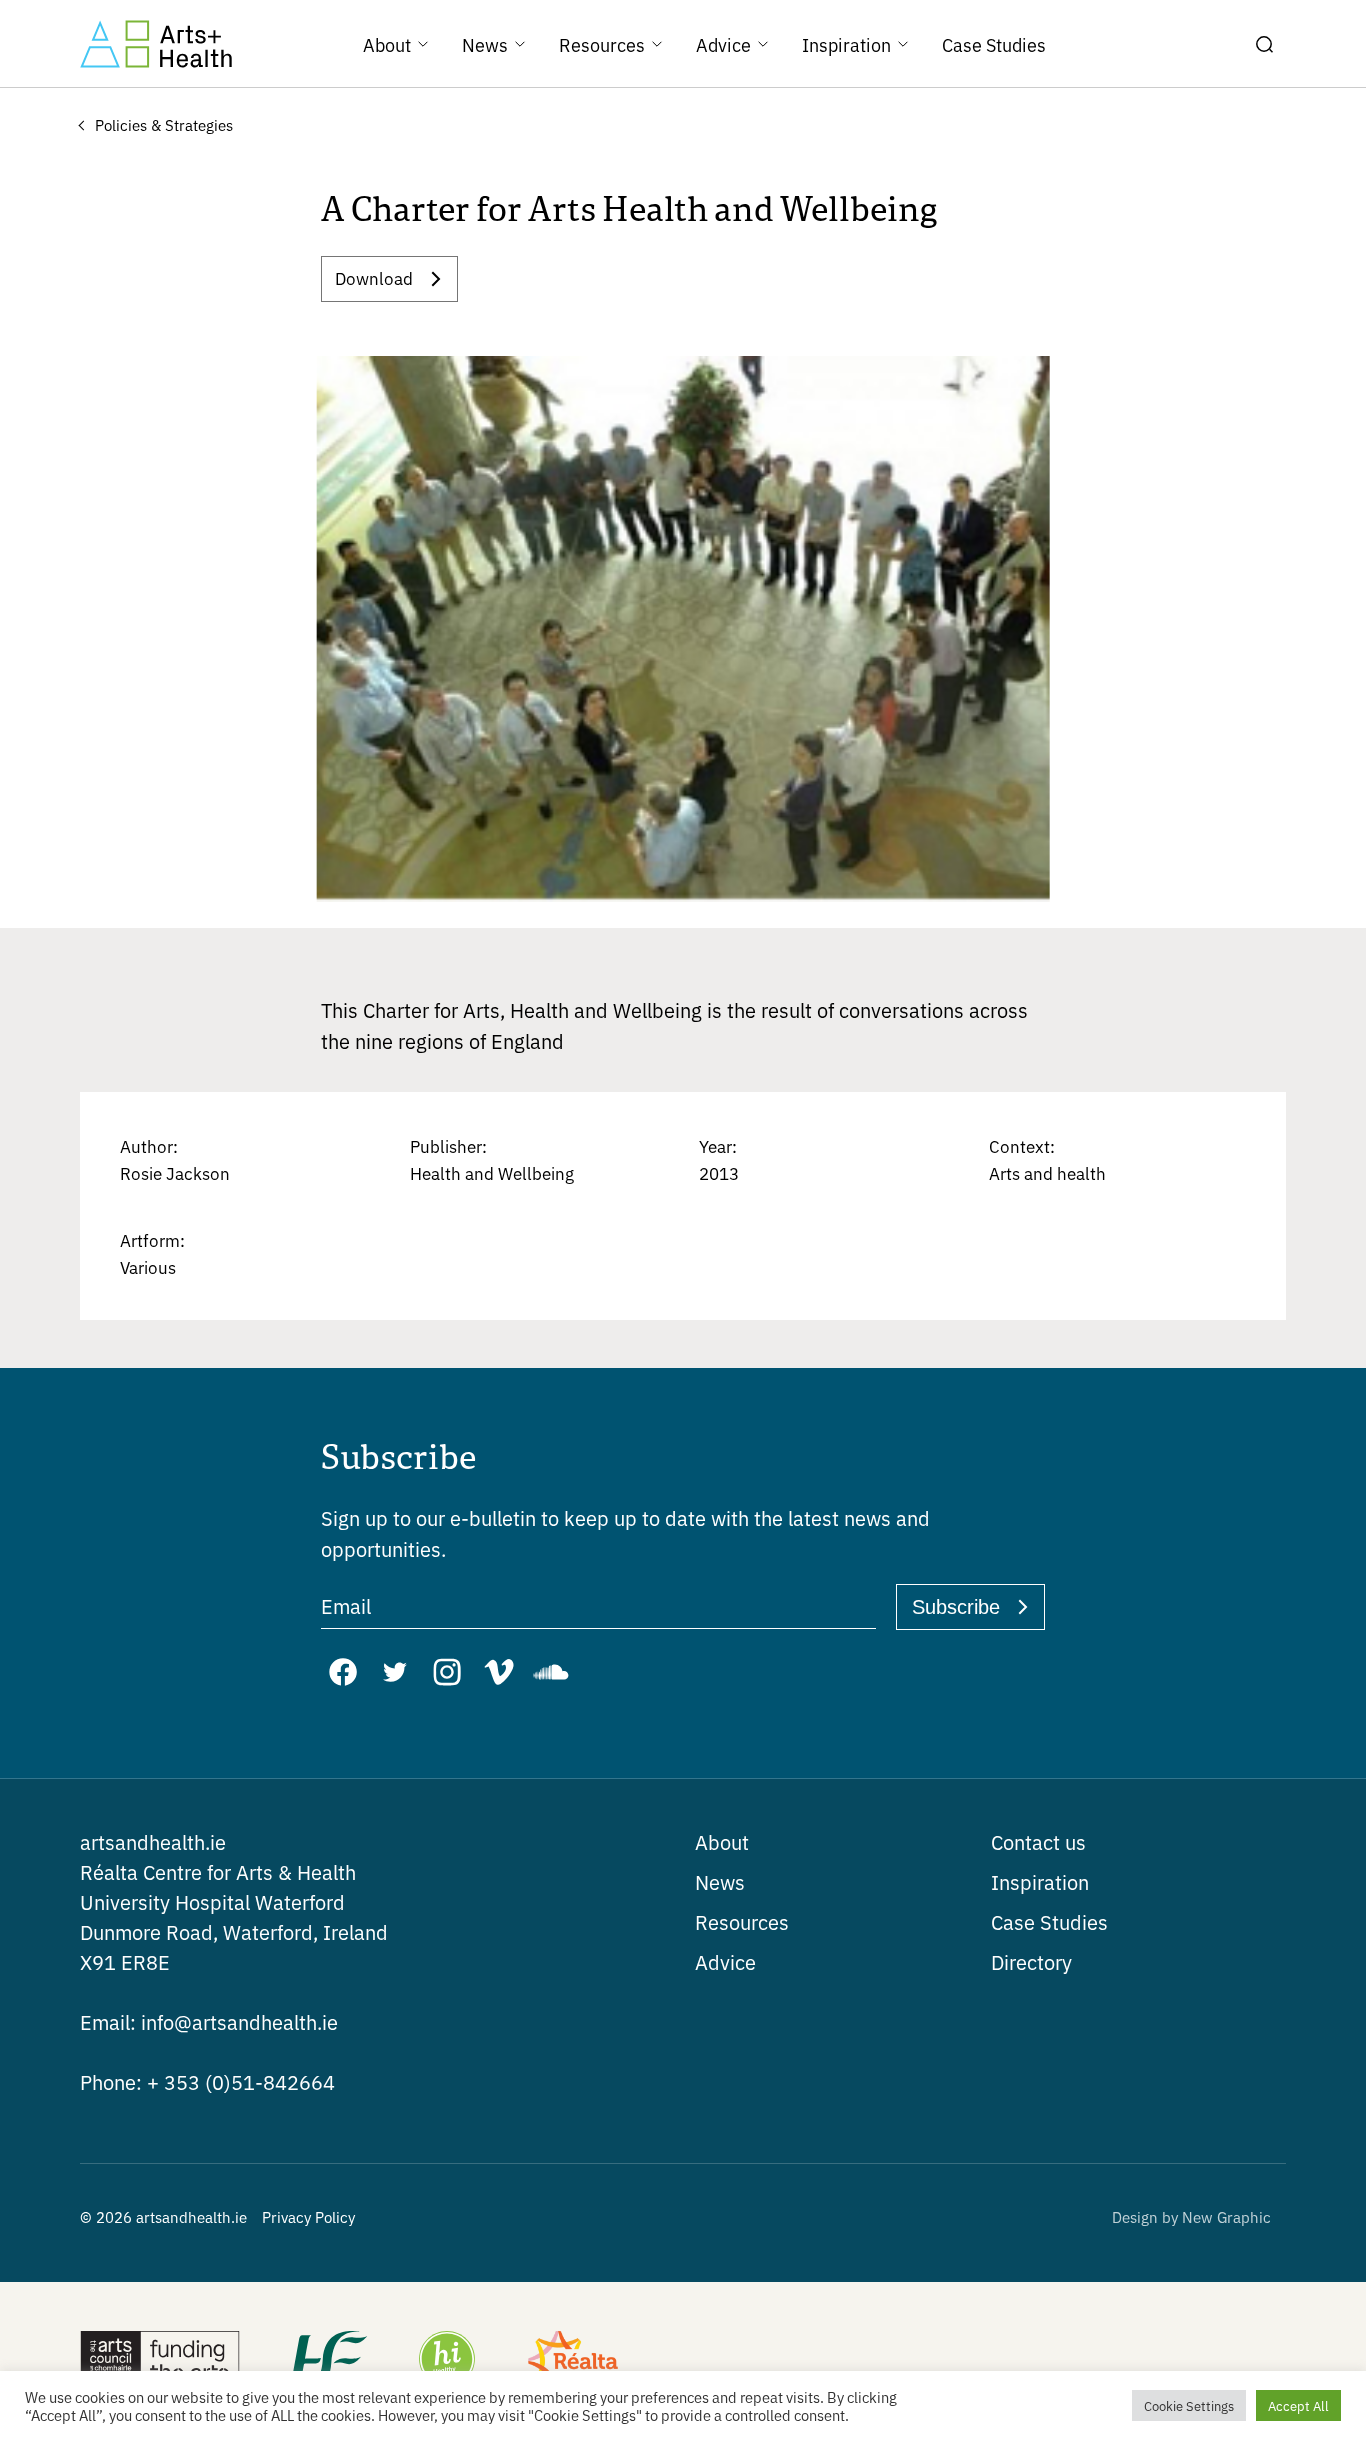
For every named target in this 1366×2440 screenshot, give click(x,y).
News (720, 1881)
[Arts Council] (160, 2361)
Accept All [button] (1298, 2405)
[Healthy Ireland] (447, 2361)
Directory (1031, 1961)
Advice (725, 1961)
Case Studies (1049, 1921)
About (722, 1841)
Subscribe (956, 1607)
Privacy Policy (308, 2216)
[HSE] (328, 2361)
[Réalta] (573, 2361)
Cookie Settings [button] (1189, 2405)
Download (374, 277)
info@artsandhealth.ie (209, 2021)
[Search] (1264, 44)
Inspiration (1040, 1881)
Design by (1191, 2216)
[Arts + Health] (156, 44)
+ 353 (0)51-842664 (207, 2081)
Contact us (1038, 1841)
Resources (742, 1921)
